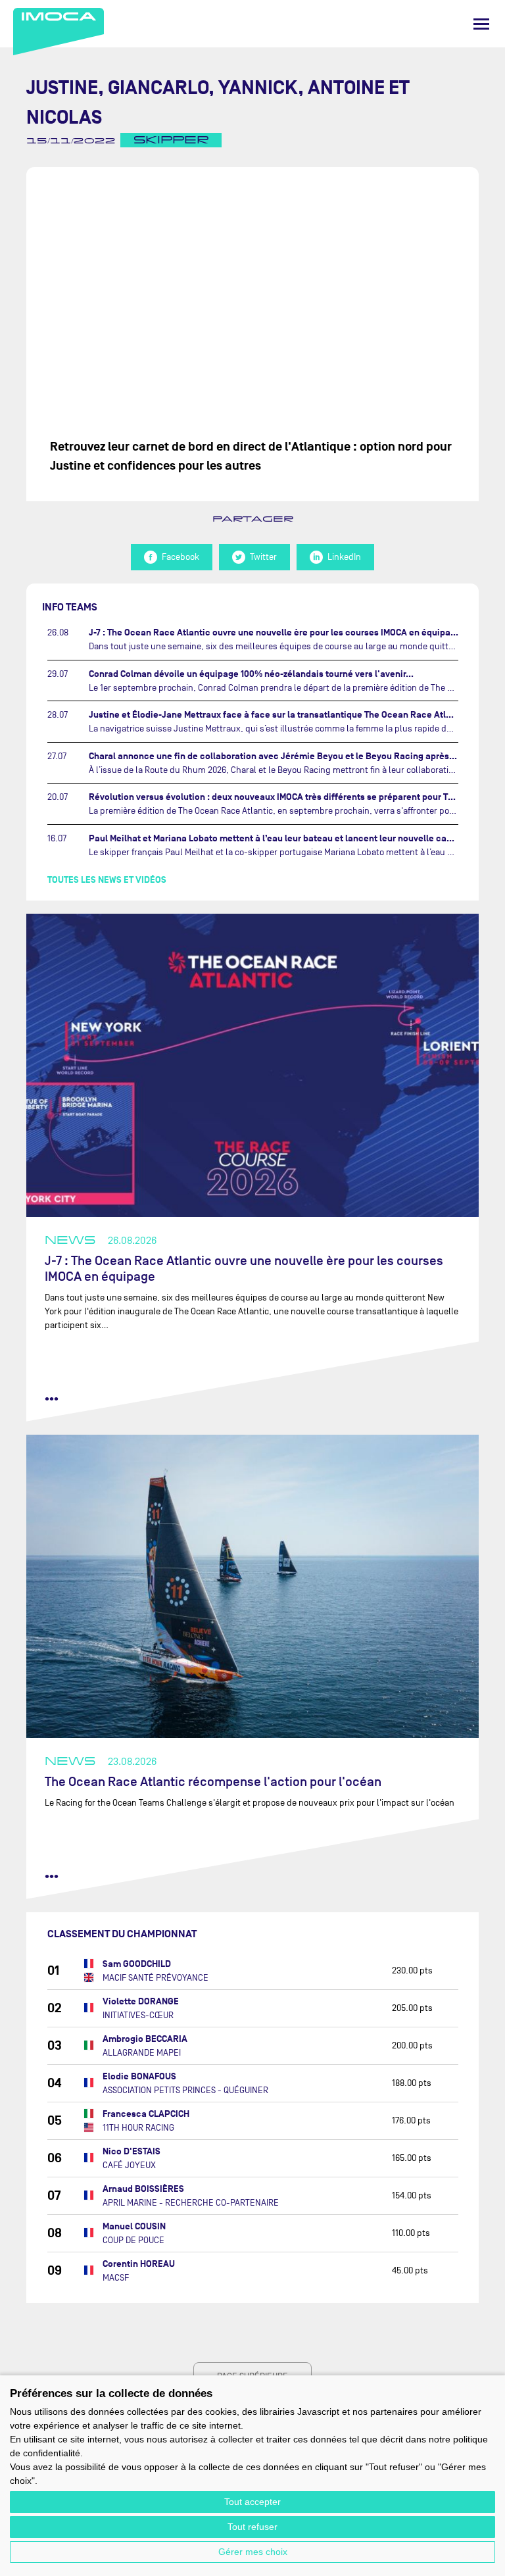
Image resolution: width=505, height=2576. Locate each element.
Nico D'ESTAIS (132, 2151)
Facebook (180, 557)
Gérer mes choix (253, 2552)
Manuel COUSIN (134, 2226)
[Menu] (481, 24)
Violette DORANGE (141, 2001)
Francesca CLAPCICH (146, 2114)
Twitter (263, 557)
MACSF (116, 2278)
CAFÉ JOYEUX (129, 2165)
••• (52, 1399)
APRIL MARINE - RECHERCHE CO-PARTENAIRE (191, 2203)
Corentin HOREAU (139, 2264)
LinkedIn (344, 557)
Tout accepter (252, 2502)
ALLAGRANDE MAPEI (142, 2053)
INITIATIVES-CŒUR (138, 2015)
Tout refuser (252, 2527)
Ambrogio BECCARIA (145, 2039)
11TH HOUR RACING (138, 2128)
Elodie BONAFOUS (139, 2076)
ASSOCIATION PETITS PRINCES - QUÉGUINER (185, 2090)
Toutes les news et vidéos (107, 880)
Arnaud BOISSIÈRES (143, 2189)
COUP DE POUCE (133, 2240)
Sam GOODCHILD (137, 1964)
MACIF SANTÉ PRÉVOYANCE (156, 1978)
